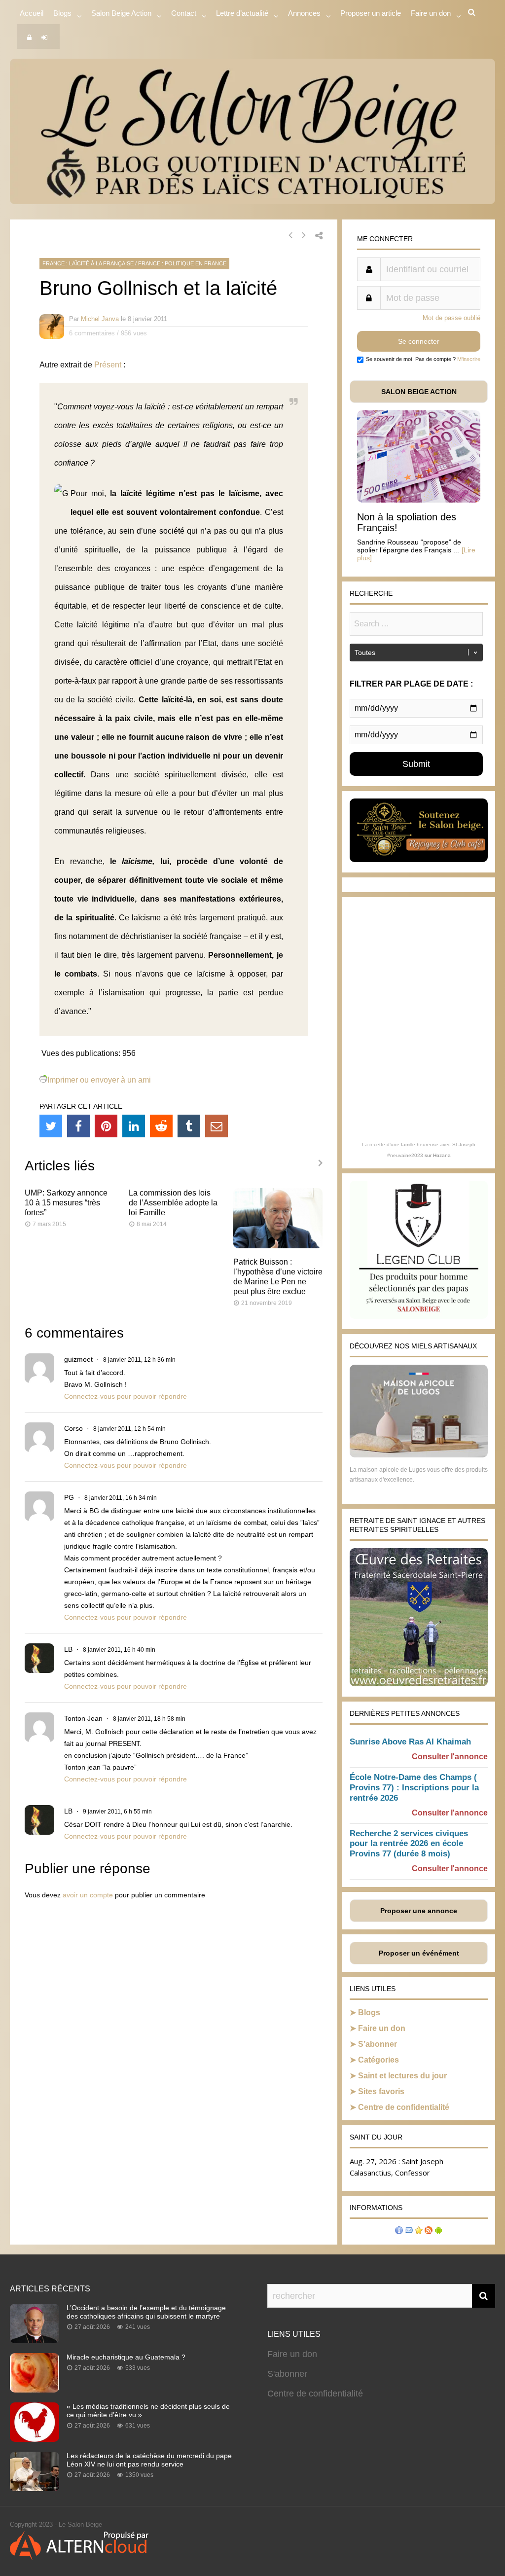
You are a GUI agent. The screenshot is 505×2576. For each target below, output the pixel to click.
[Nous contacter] (409, 2231)
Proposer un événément (419, 1953)
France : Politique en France (182, 263)
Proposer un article (371, 13)
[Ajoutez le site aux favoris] (419, 2231)
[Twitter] (51, 1126)
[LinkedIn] (134, 1126)
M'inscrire (469, 359)
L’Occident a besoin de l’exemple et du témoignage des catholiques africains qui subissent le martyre (146, 2312)
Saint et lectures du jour (402, 2076)
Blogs (62, 13)
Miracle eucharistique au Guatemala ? (126, 2357)
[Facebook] (78, 1126)
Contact (184, 13)
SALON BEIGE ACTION (419, 392)
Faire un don (382, 2028)
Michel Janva (100, 319)
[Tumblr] (189, 1126)
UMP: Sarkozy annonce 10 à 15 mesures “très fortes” (66, 1203)
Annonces (304, 13)
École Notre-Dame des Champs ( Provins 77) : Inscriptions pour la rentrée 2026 (414, 1788)
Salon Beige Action (121, 13)
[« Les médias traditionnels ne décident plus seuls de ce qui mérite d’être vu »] (35, 2439)
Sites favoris (381, 2091)
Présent (108, 365)
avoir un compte (88, 1895)
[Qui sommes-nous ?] (399, 2231)
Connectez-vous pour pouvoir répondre (126, 1396)
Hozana (442, 1155)
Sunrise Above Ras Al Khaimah (410, 1742)
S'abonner (287, 2374)
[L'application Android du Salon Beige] (438, 2231)
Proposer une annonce (419, 1911)
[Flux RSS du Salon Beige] (429, 2231)
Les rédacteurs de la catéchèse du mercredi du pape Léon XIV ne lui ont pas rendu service (149, 2460)
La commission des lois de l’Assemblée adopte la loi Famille (173, 1203)
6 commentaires (92, 333)
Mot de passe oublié (451, 318)
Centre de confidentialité (404, 2107)
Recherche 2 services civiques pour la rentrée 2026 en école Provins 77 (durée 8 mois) (409, 1844)
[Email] (216, 1126)
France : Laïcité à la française (88, 263)
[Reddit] (161, 1126)
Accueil (32, 13)
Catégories (379, 2060)
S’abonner (378, 2044)
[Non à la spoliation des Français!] (419, 500)
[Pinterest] (106, 1126)
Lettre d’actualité (242, 13)
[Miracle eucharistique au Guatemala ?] (35, 2390)
